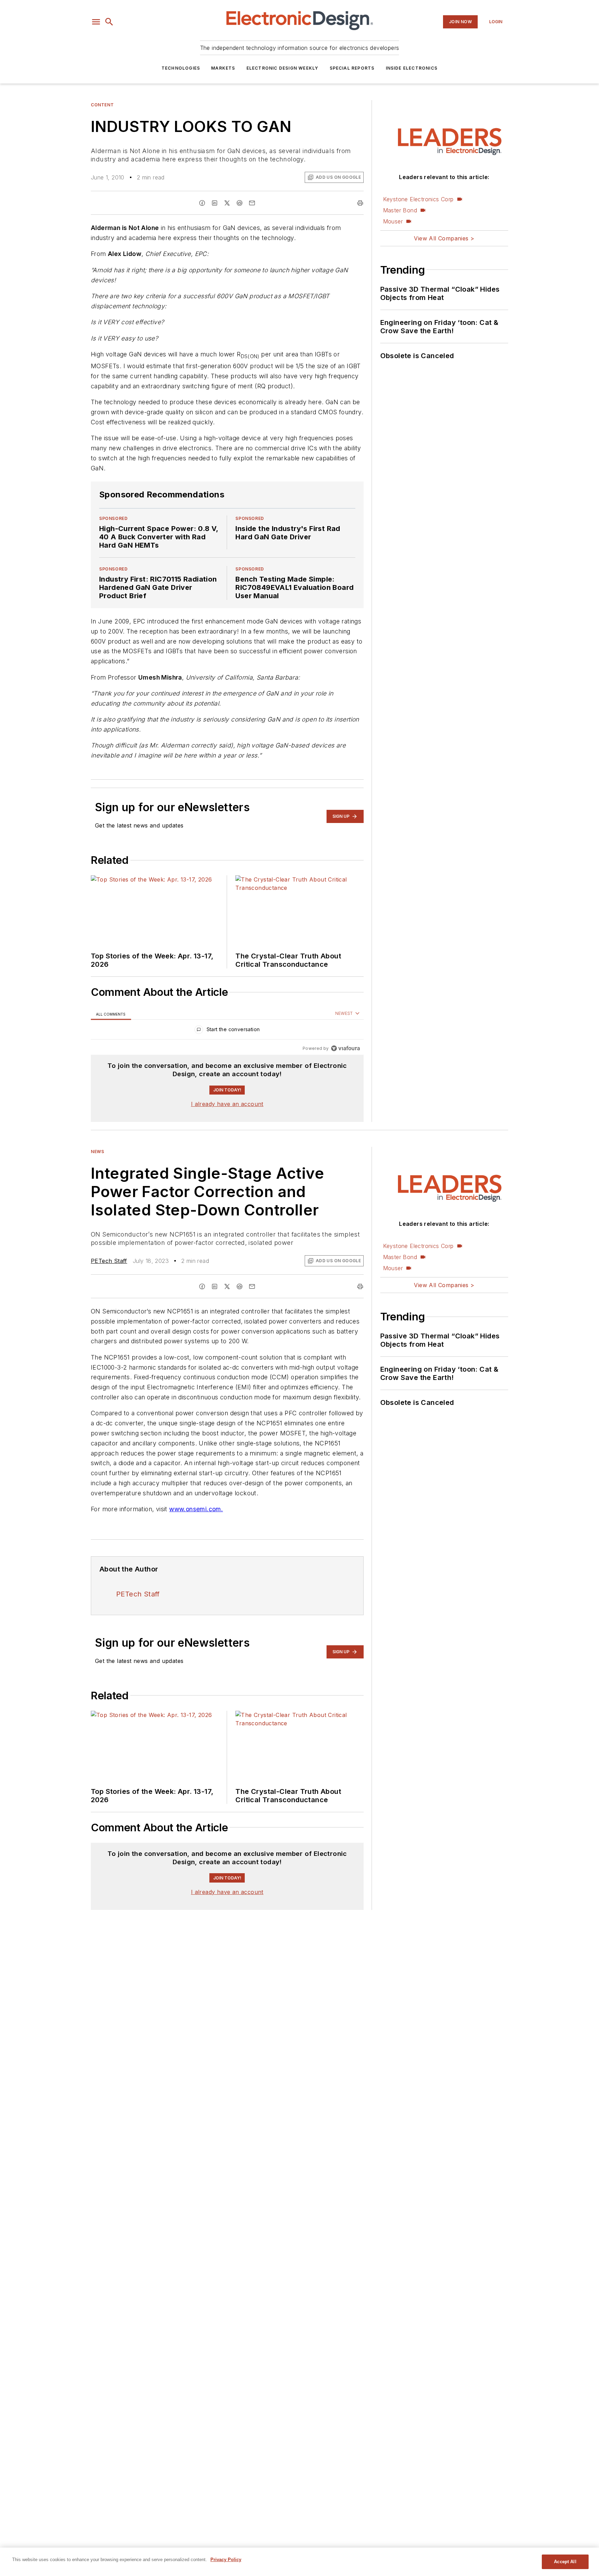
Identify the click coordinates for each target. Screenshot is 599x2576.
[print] (360, 203)
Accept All (565, 2562)
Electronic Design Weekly (283, 68)
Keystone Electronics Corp (418, 199)
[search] (109, 22)
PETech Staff (109, 1261)
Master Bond (400, 210)
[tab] (111, 1014)
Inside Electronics (412, 68)
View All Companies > (444, 238)
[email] (252, 203)
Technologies (181, 68)
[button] (96, 22)
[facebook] (202, 203)
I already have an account (227, 1104)
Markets (223, 68)
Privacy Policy (226, 2560)
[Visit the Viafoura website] (345, 1048)
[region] (227, 1031)
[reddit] (240, 203)
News (97, 1152)
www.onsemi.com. (196, 1509)
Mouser (393, 221)
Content (102, 105)
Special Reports (352, 68)
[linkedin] (215, 203)
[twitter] (227, 203)
